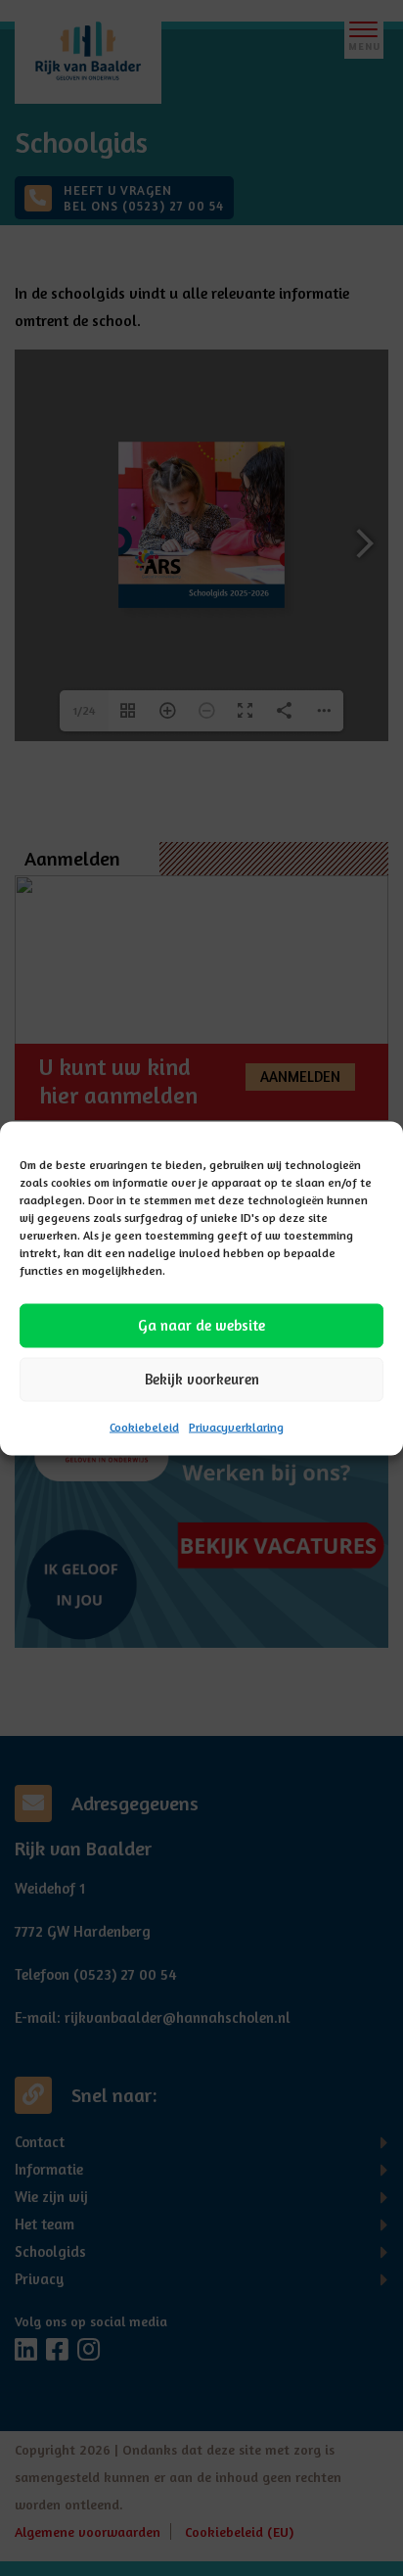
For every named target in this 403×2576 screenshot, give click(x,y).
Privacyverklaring (236, 1426)
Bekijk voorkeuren (202, 1379)
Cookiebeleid (144, 1426)
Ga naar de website (201, 1325)
